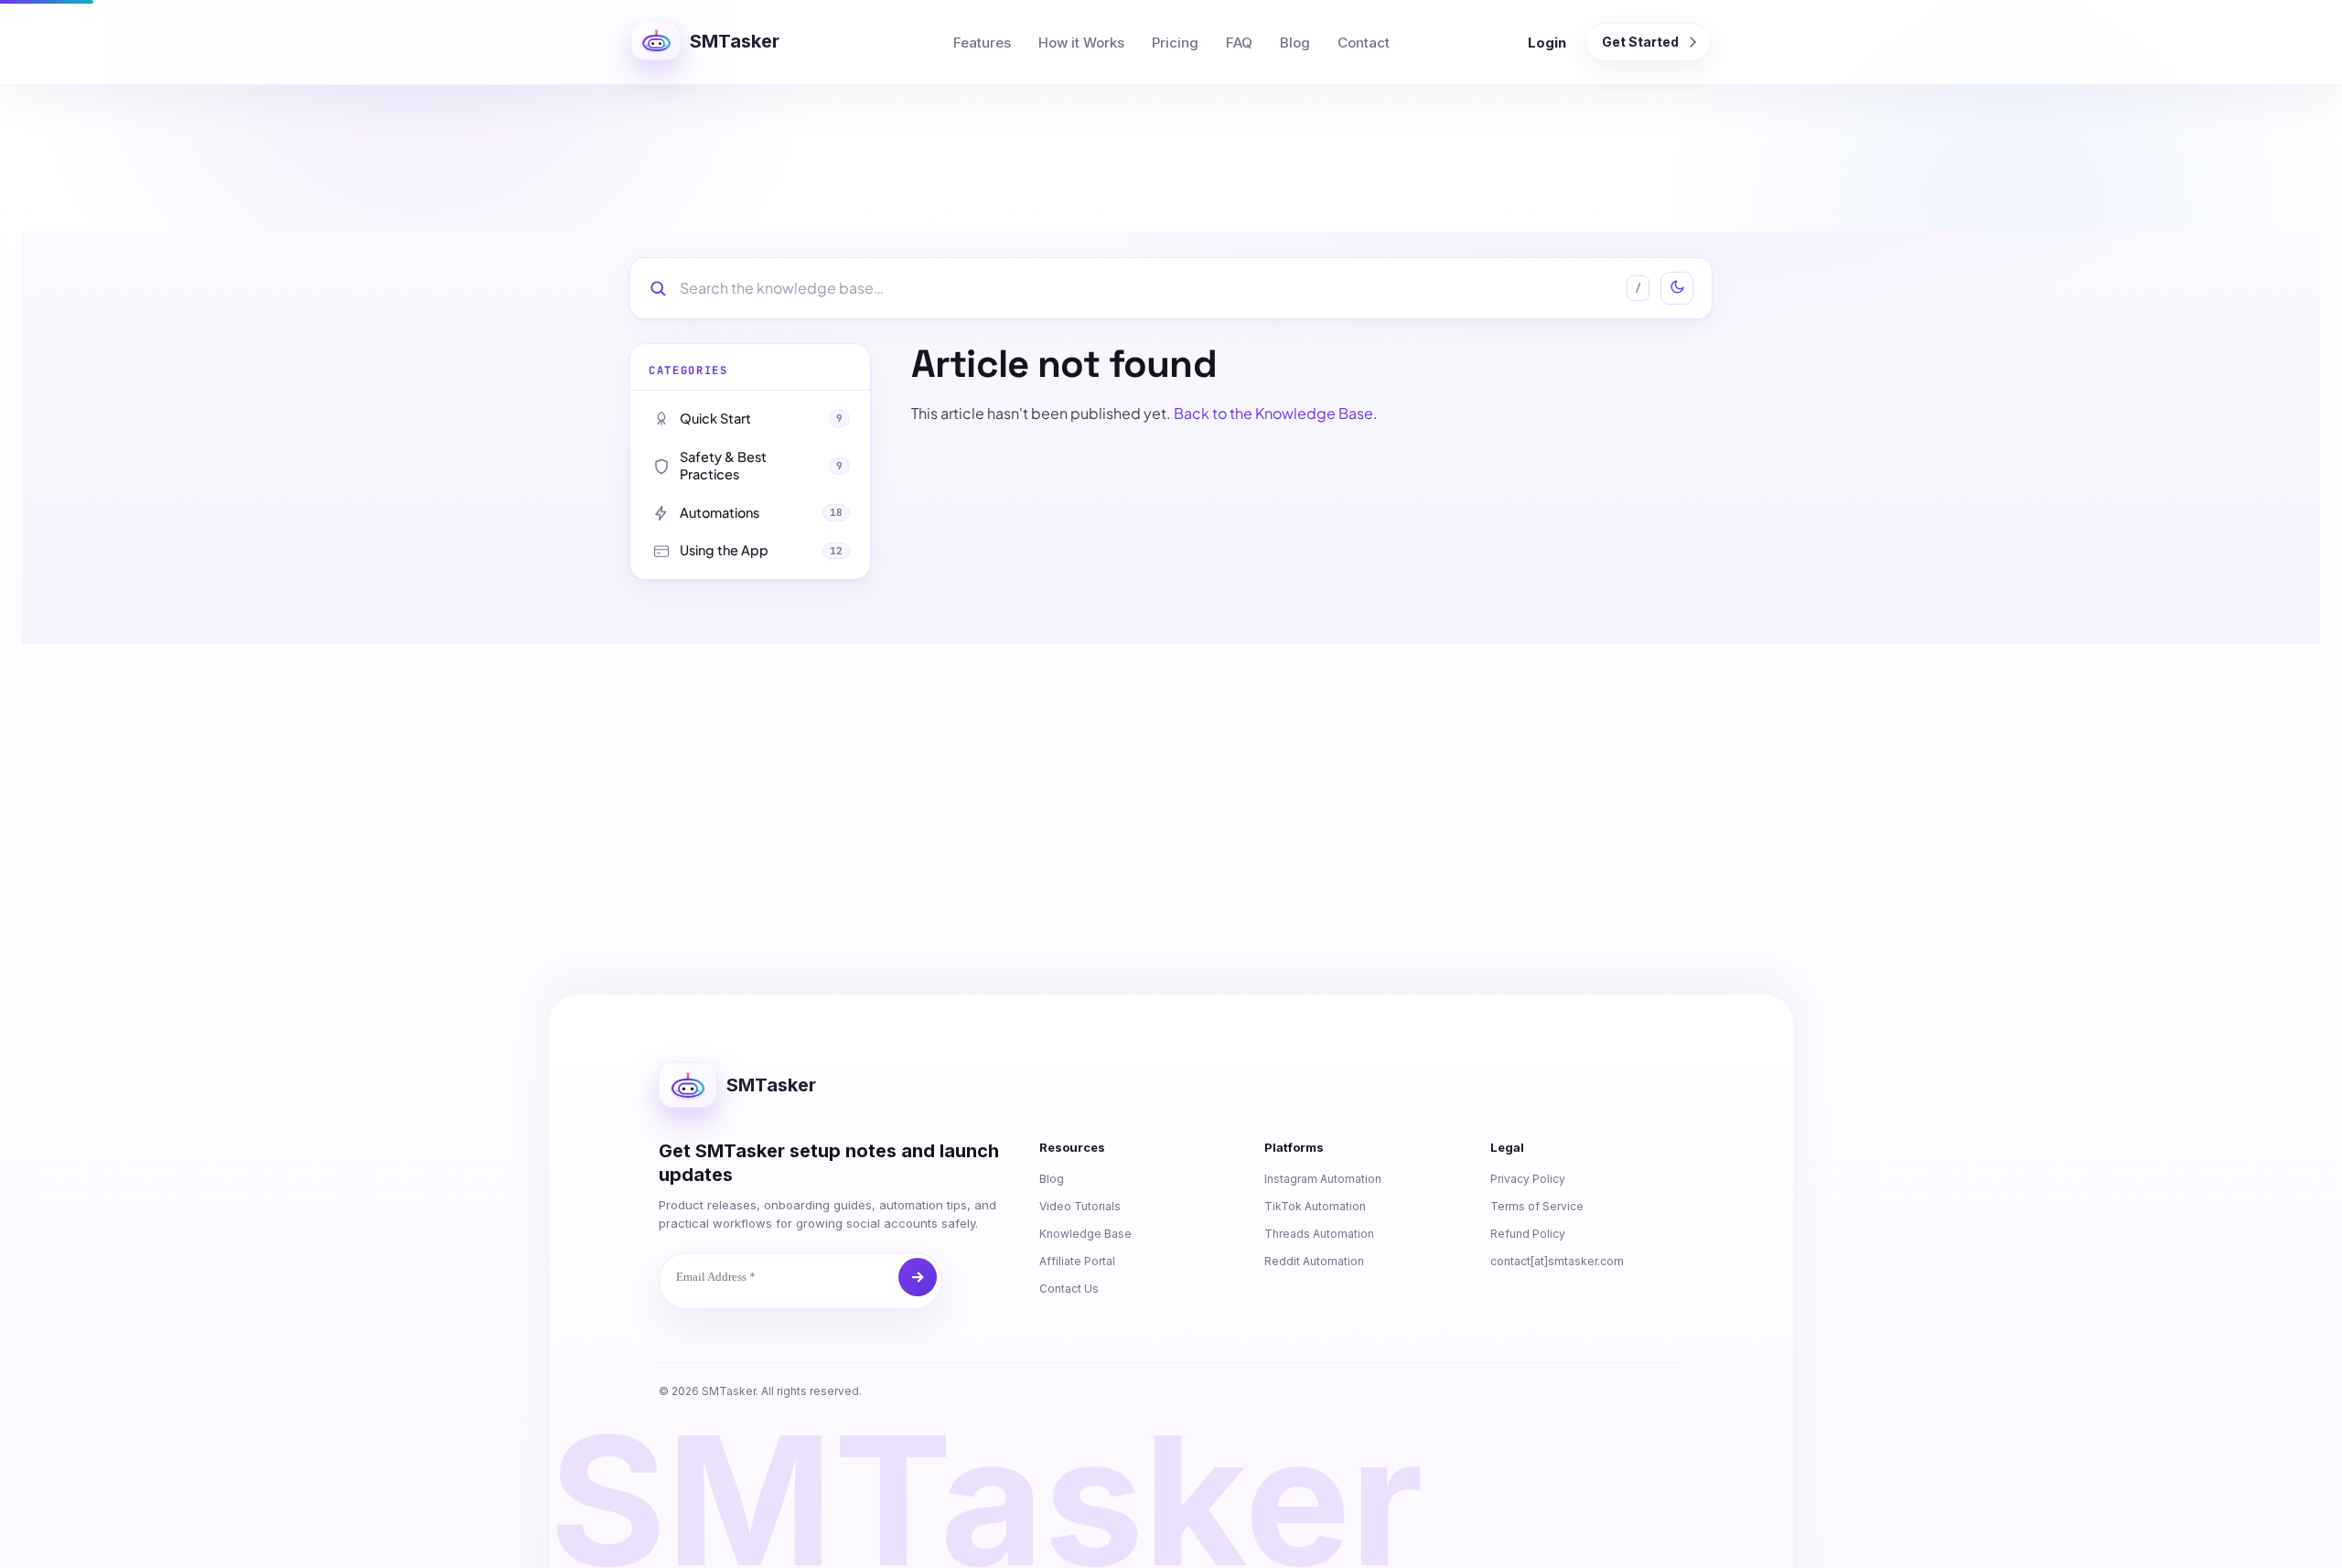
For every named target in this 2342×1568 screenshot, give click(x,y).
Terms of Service (1537, 1206)
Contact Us (1069, 1289)
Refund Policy (1528, 1234)
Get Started (1640, 42)
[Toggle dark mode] (1677, 288)
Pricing (1175, 43)
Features (982, 43)
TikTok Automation (1315, 1206)
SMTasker (735, 41)
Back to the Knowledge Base (1273, 413)
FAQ (1239, 43)
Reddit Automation (1314, 1261)
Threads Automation (1319, 1234)
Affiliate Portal (1077, 1261)
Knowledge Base (1085, 1234)
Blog (1295, 43)
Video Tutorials (1080, 1206)
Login (1547, 43)
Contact (1364, 43)
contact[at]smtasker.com (1557, 1261)
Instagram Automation (1323, 1179)
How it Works (1081, 43)
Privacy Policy (1528, 1179)
